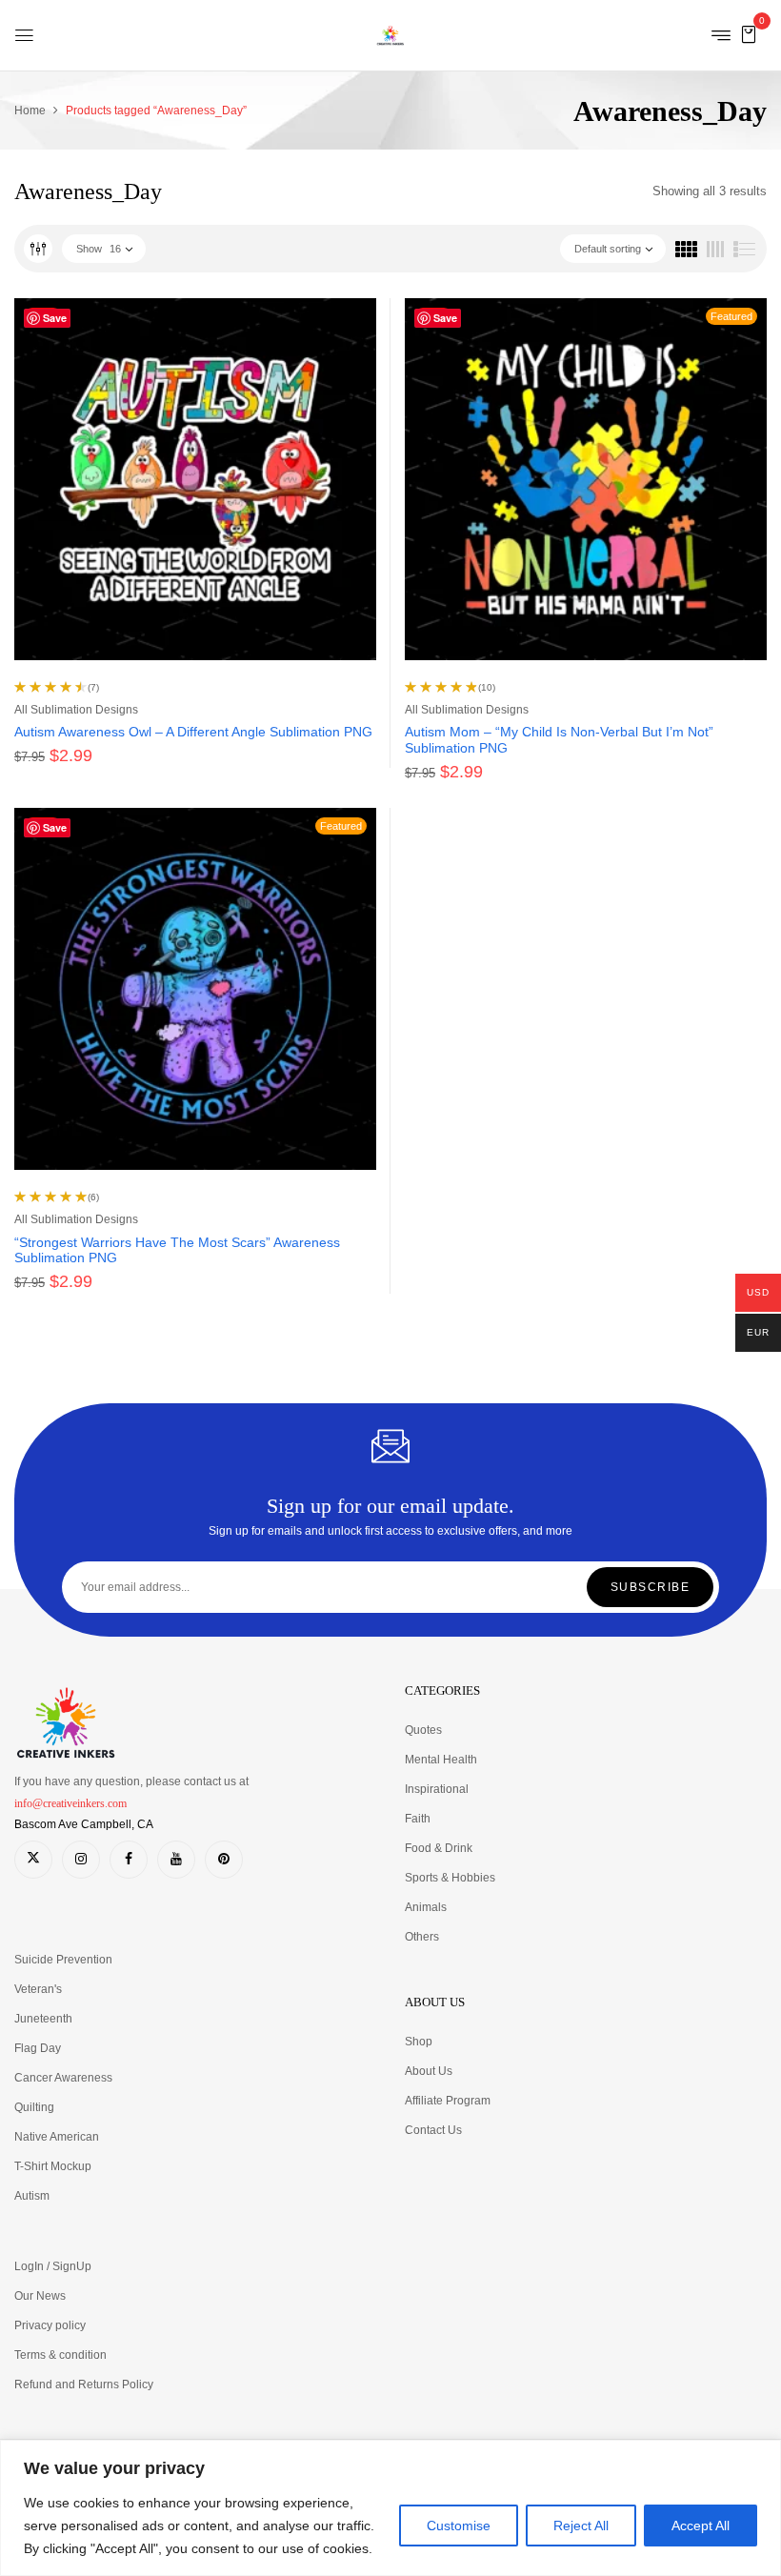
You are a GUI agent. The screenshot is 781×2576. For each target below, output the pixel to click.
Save (55, 318)
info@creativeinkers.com (70, 1803)
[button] (749, 34)
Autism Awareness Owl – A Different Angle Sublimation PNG (193, 732)
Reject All (581, 2526)
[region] (390, 2508)
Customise (459, 2526)
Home (30, 111)
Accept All (701, 2526)
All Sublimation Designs (76, 710)
